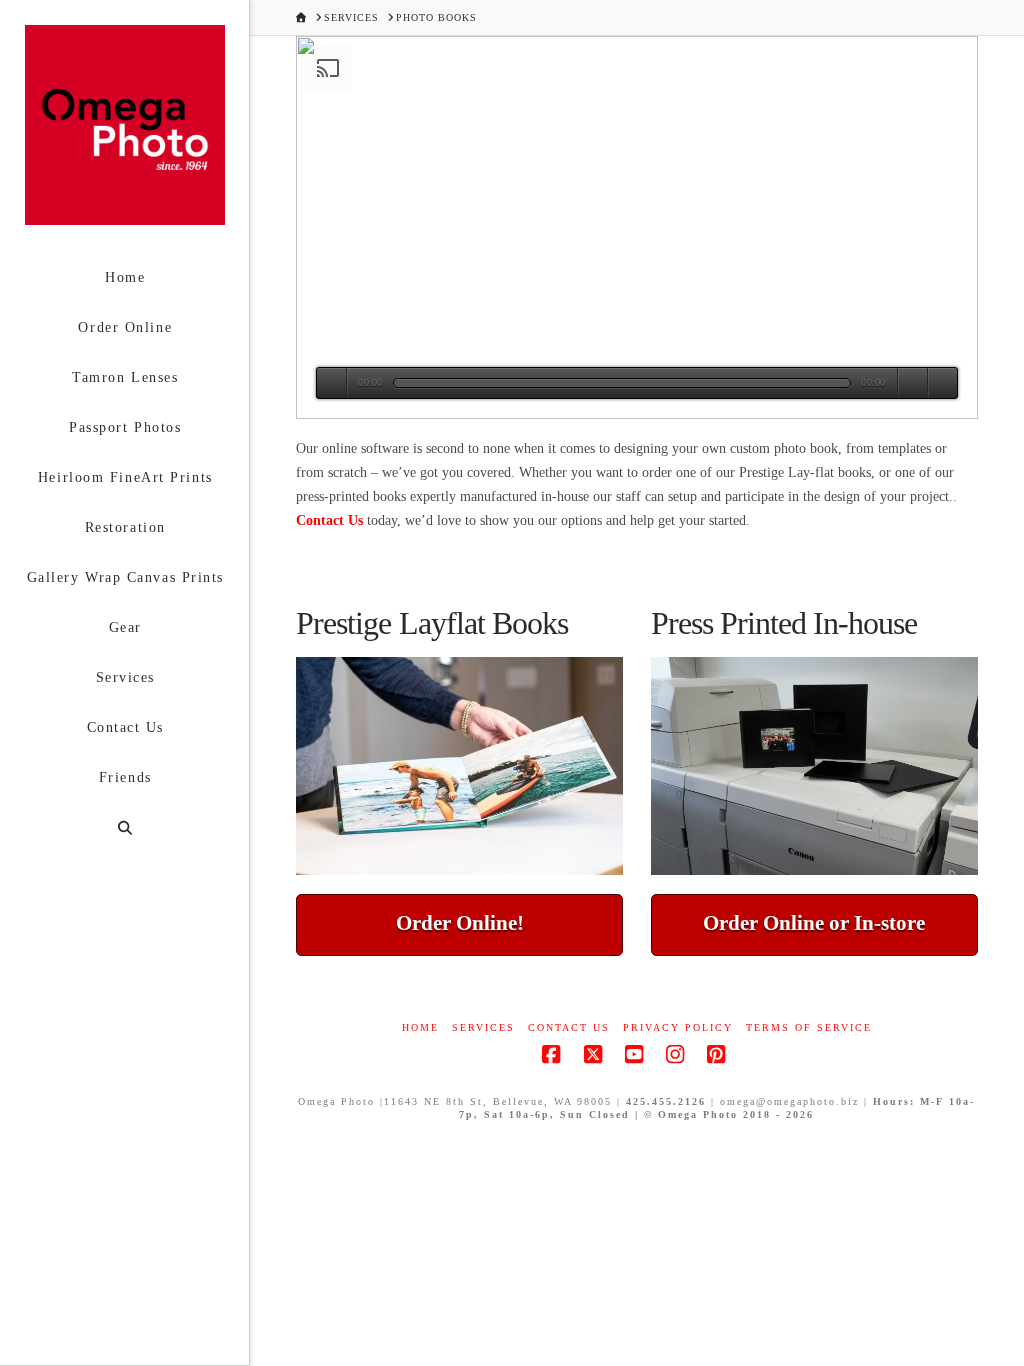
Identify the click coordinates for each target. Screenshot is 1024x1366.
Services (483, 1027)
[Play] (331, 383)
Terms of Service (809, 1027)
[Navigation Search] (124, 828)
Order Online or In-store (814, 923)
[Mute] (912, 383)
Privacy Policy (678, 1027)
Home (420, 1027)
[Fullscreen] (942, 383)
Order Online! (460, 923)
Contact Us (329, 520)
